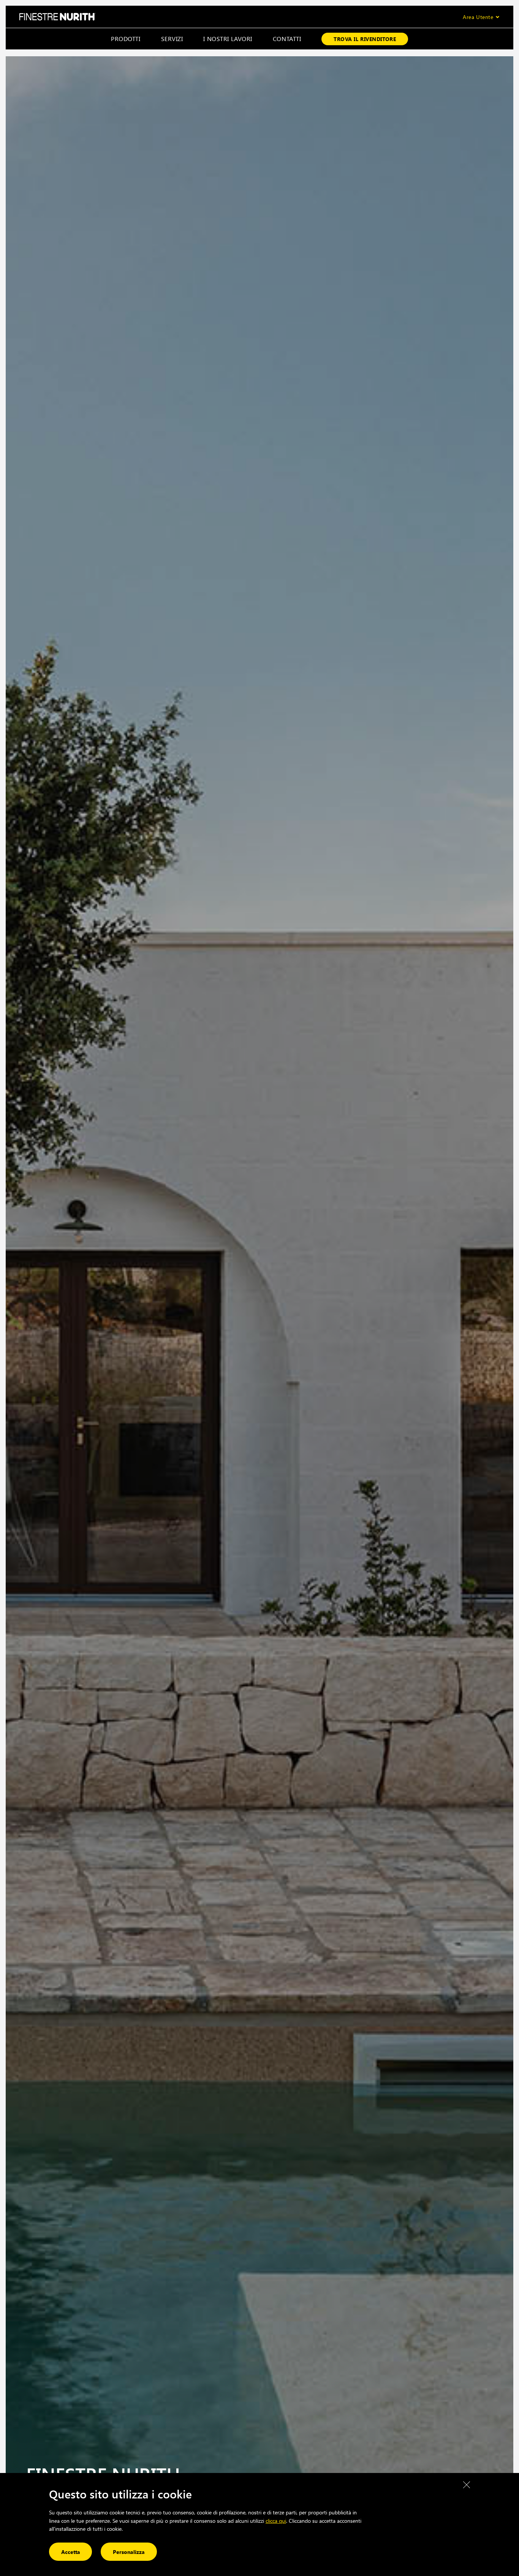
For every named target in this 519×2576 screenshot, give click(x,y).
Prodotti (126, 39)
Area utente (478, 17)
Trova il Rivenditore (365, 39)
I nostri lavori (228, 39)
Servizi (172, 39)
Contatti (287, 39)
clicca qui (276, 2520)
